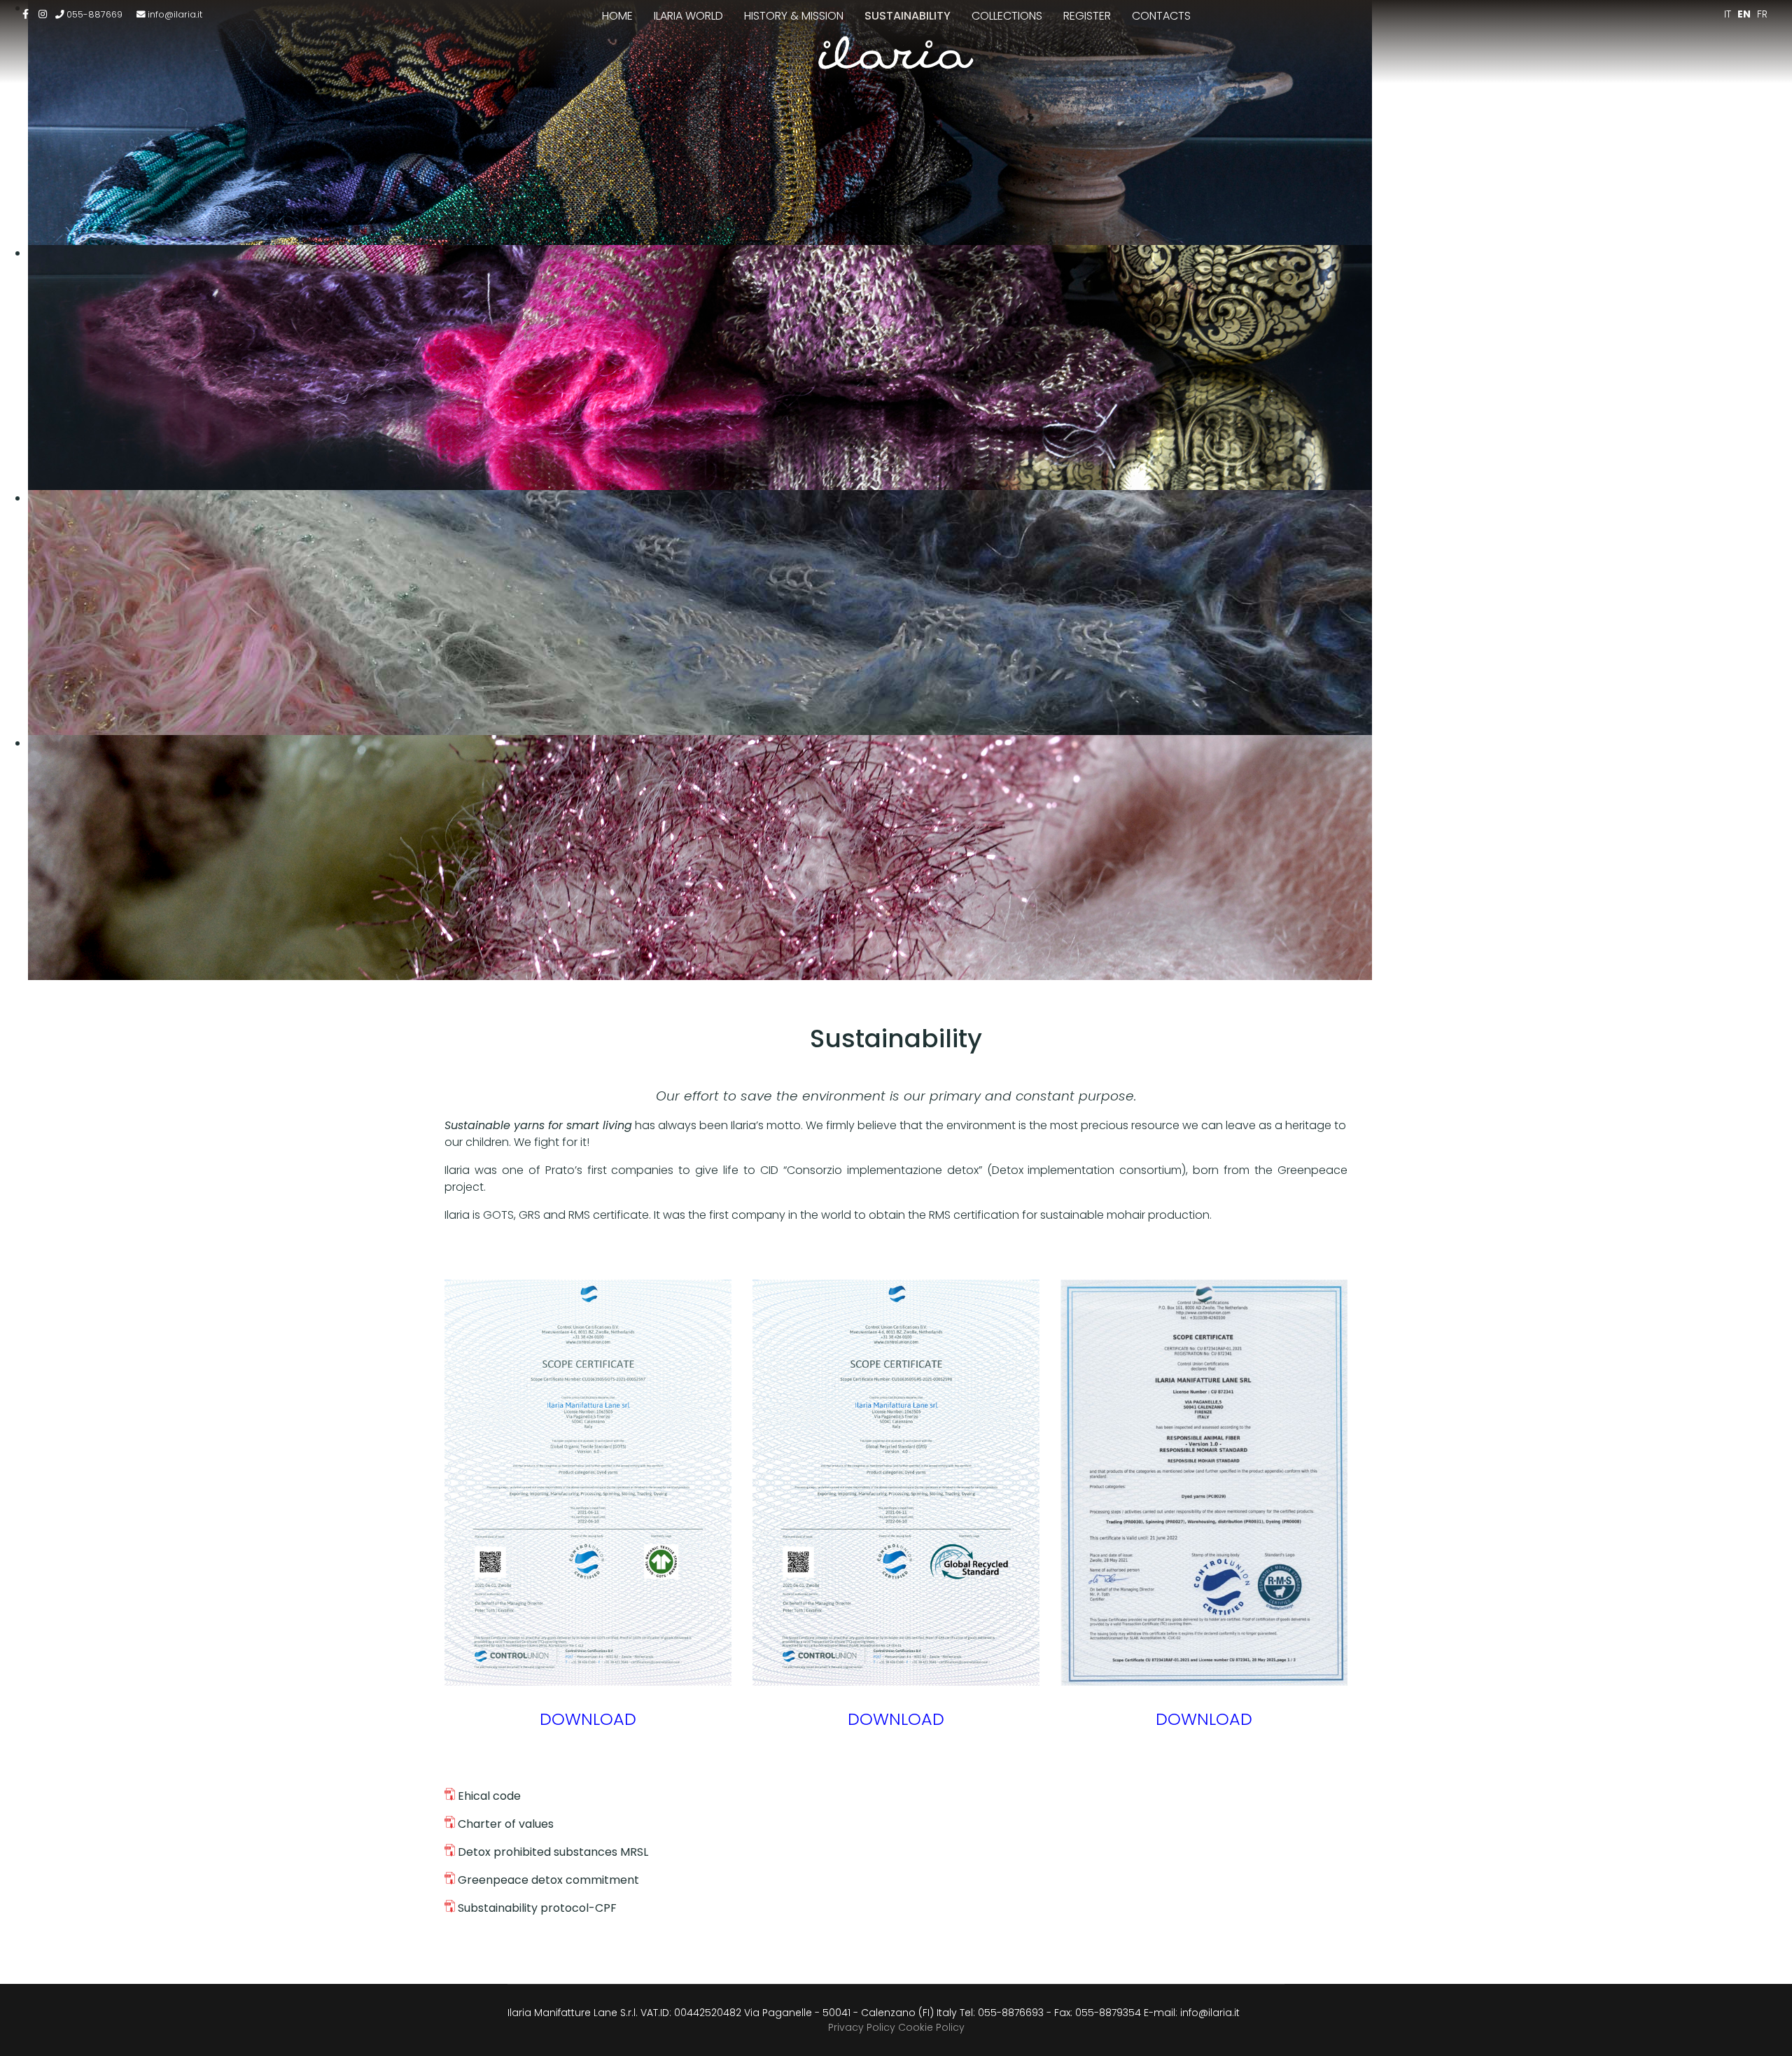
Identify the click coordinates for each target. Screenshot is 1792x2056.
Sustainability (908, 16)
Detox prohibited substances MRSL (552, 1852)
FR (1762, 14)
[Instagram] (43, 14)
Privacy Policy (862, 2027)
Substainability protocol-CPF (536, 1908)
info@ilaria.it (175, 14)
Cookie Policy (931, 2027)
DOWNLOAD (588, 1719)
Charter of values (504, 1824)
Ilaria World (688, 16)
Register (1087, 16)
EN (1744, 14)
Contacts (1161, 16)
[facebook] (26, 14)
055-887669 (94, 14)
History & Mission (794, 16)
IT (1728, 14)
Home (617, 16)
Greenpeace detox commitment (547, 1880)
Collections (1007, 16)
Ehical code (489, 1796)
